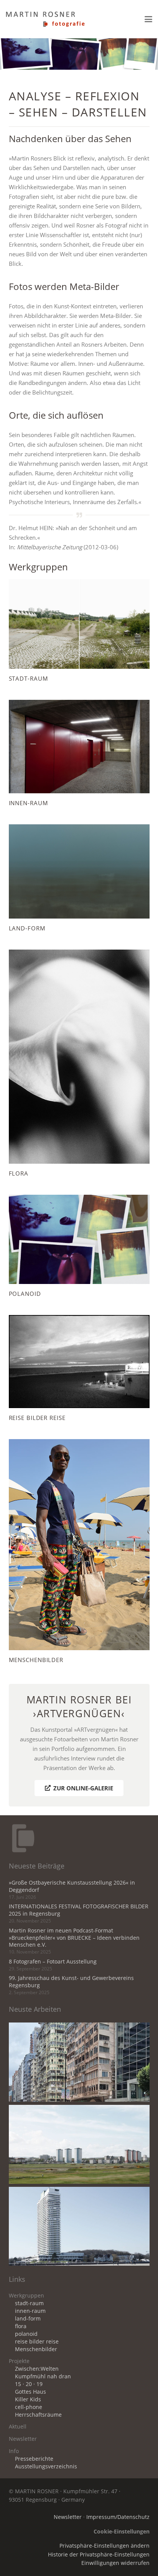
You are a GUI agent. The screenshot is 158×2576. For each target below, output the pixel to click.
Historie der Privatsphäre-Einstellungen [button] (99, 2555)
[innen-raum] (79, 754)
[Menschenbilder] (79, 1552)
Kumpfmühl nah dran (43, 2376)
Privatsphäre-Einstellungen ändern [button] (105, 2546)
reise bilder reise (37, 2342)
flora (21, 2326)
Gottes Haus (30, 2392)
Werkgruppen (26, 2296)
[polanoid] (79, 1246)
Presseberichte (34, 2459)
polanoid (26, 2334)
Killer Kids (28, 2399)
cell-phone (29, 2407)
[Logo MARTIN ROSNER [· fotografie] (45, 19)
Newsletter (23, 2439)
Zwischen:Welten (37, 2369)
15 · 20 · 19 (29, 2384)
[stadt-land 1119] (79, 2144)
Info (14, 2451)
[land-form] (79, 878)
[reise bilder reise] (79, 1368)
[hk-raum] (79, 2062)
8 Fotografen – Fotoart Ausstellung (53, 1962)
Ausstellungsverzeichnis (46, 2466)
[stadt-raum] (79, 631)
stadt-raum (29, 2303)
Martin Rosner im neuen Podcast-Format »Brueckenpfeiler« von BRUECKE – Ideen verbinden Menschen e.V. (74, 1938)
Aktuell (18, 2427)
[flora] (79, 1064)
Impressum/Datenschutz (118, 2517)
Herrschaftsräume (38, 2415)
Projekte (19, 2361)
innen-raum (30, 2311)
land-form (28, 2319)
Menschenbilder (36, 2349)
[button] (148, 19)
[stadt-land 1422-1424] (79, 2226)
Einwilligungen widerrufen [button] (115, 2563)
